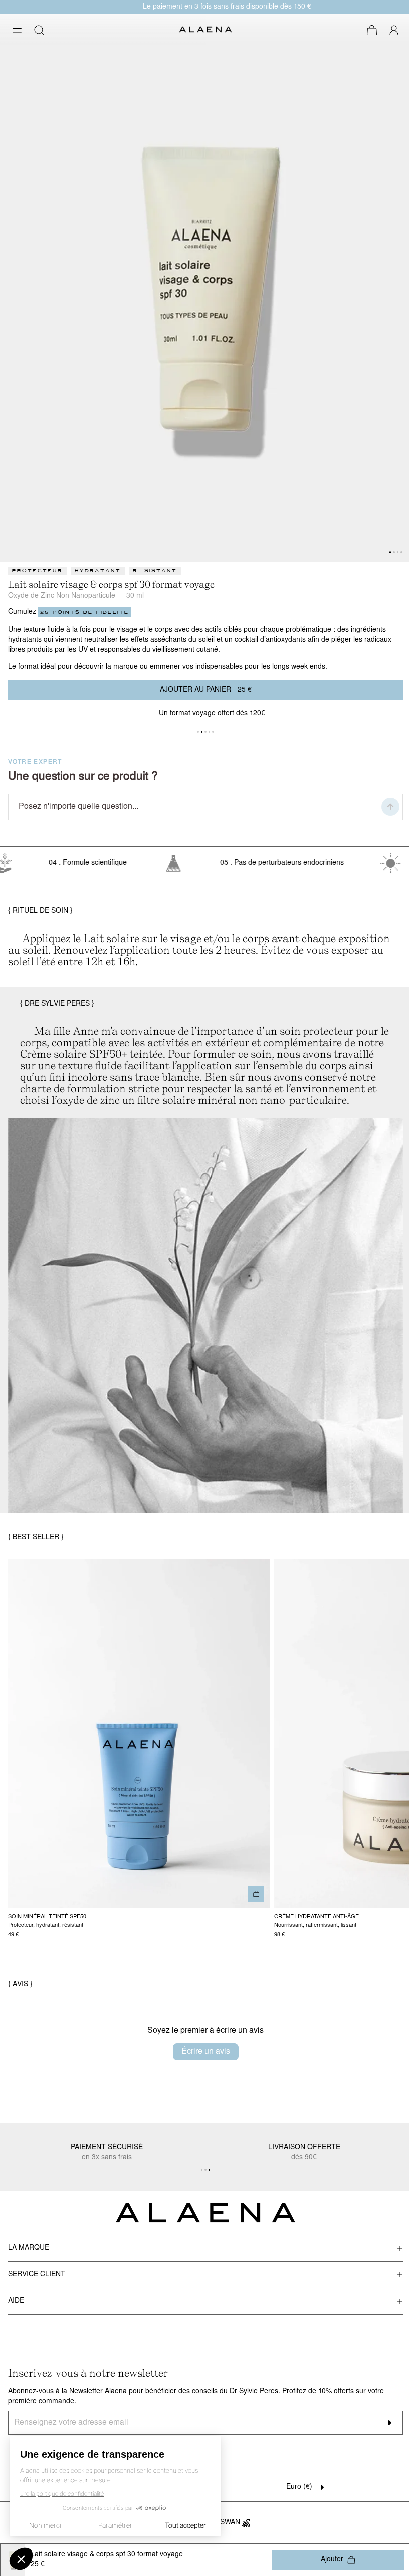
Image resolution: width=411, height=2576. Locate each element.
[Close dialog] (391, 13)
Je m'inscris (202, 1375)
